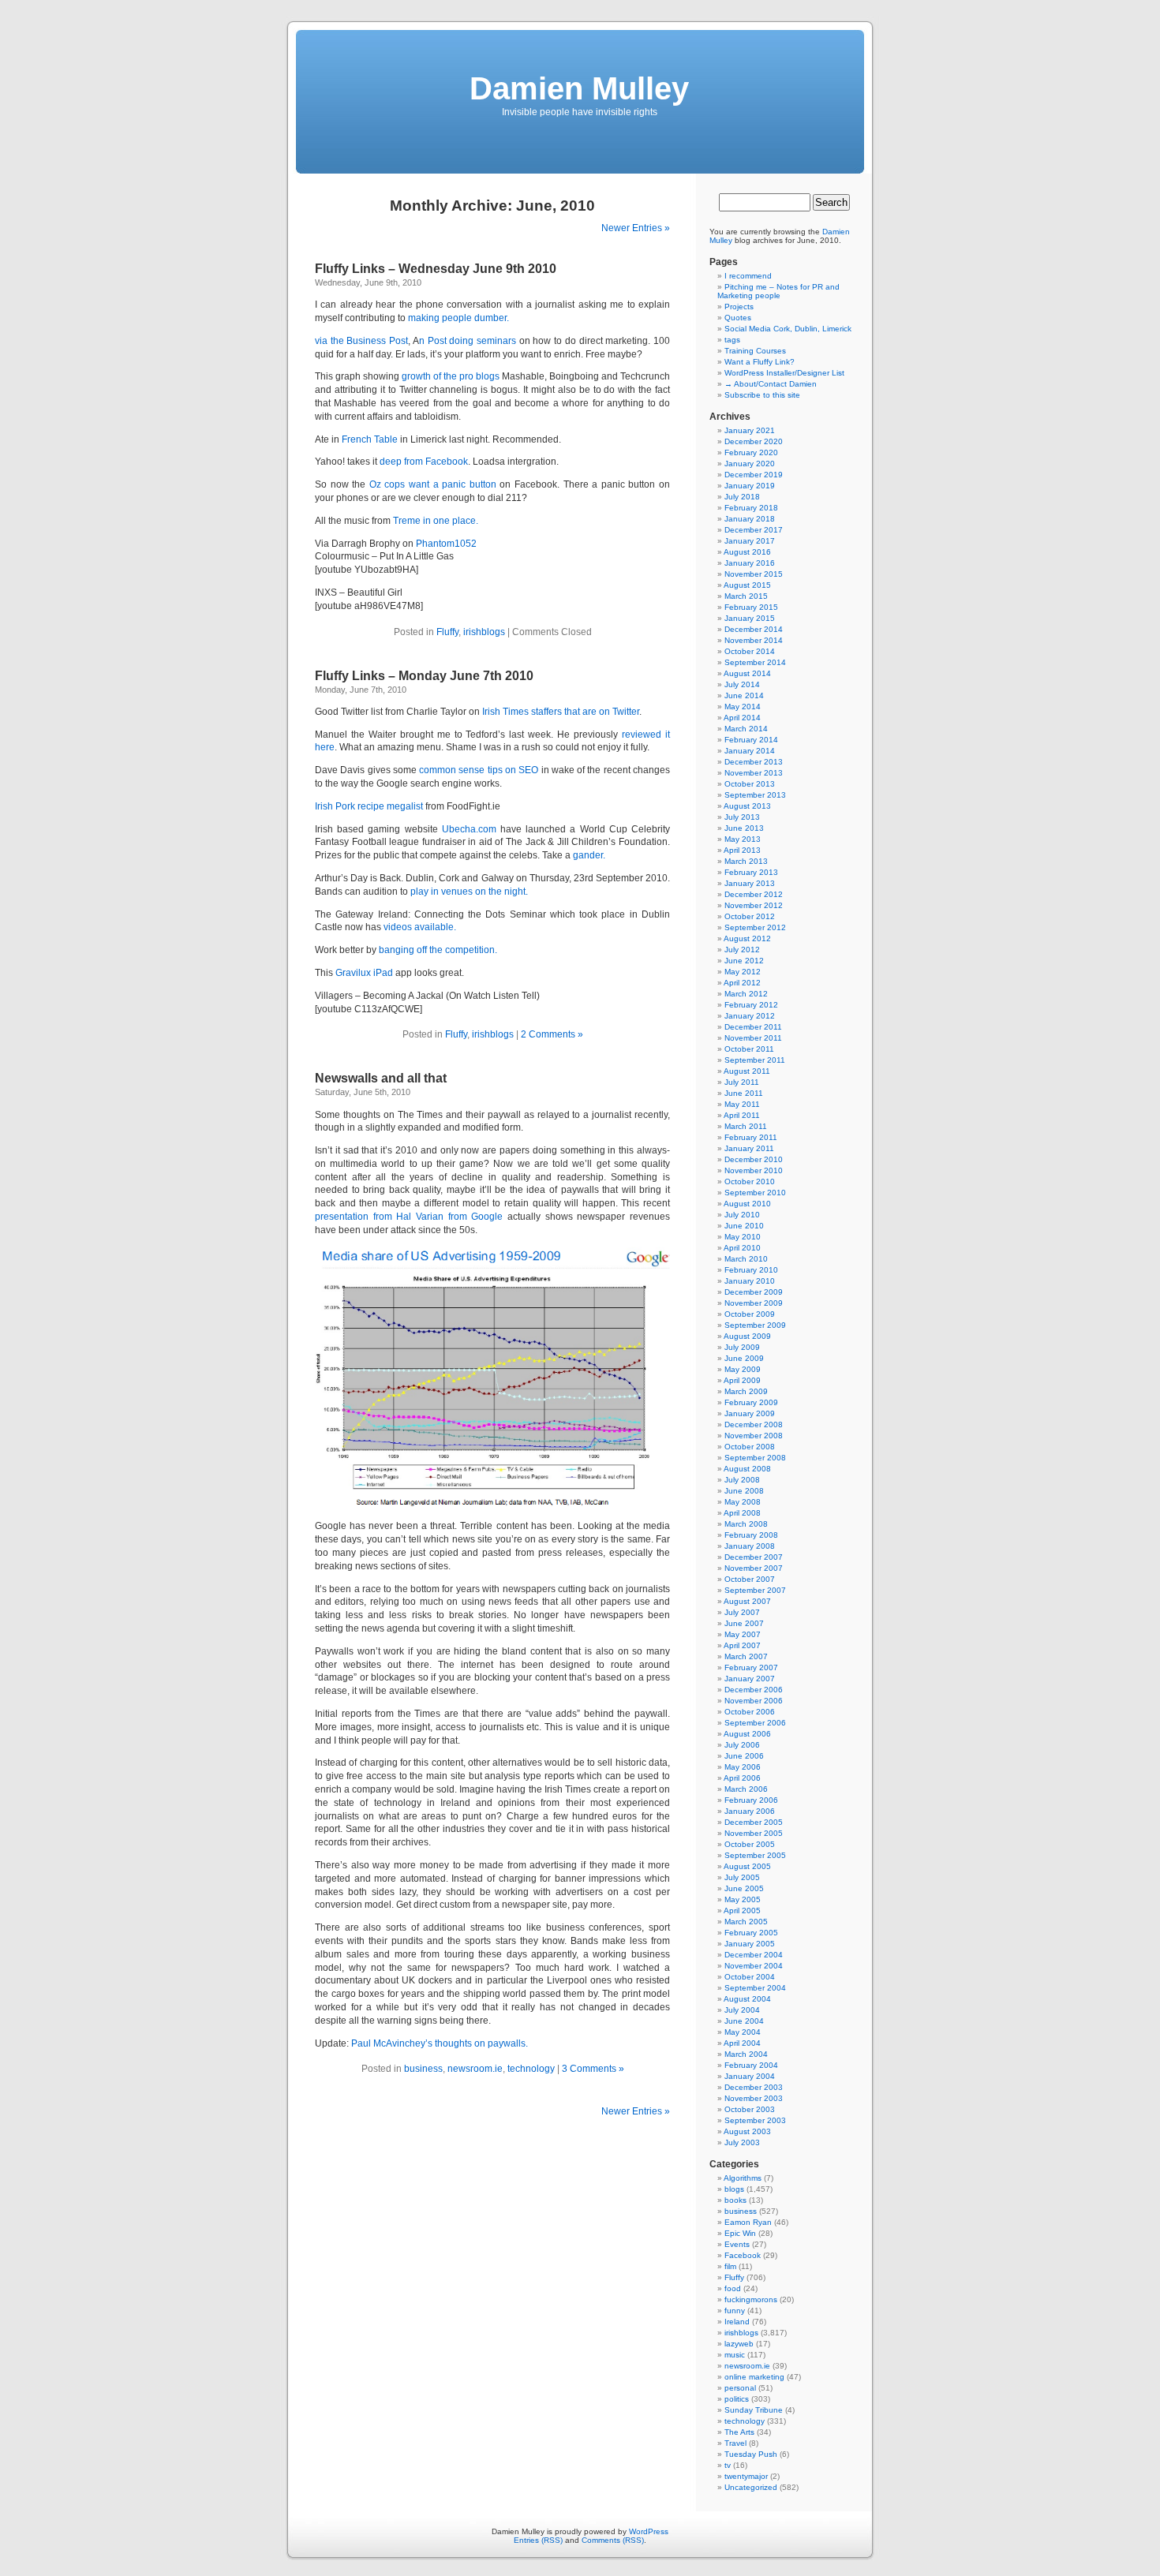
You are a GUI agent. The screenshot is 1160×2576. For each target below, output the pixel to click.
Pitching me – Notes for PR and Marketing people (778, 291)
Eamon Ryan (748, 2222)
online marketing (754, 2377)
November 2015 (754, 574)
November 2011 (753, 1038)
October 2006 (750, 1712)
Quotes (738, 318)
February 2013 (751, 872)
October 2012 (750, 916)
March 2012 (746, 994)
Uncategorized (751, 2487)
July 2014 (742, 684)
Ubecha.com (469, 829)
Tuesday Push (751, 2454)
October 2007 (750, 1579)
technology (531, 2069)
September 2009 (755, 1325)
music (735, 2355)
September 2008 (755, 1458)
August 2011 (747, 1071)
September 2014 (755, 662)
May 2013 (743, 839)
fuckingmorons (751, 2299)
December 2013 (754, 762)
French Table (370, 439)
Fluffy (447, 632)
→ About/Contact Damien (771, 384)
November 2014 (754, 640)
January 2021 (750, 430)
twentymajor (746, 2476)
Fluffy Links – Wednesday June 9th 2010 (436, 269)
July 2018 (742, 497)
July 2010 (742, 1215)
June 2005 (744, 1888)
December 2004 (754, 1955)
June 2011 (744, 1093)
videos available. (420, 927)
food (733, 2288)
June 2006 (744, 1756)
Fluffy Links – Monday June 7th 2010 (424, 676)
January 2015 (750, 618)
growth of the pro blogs (451, 376)
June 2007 (744, 1623)
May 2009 (743, 1369)
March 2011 (746, 1126)
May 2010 (743, 1237)
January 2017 (750, 541)
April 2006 (742, 1778)
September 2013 (755, 795)
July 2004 (742, 2010)
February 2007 (751, 1667)
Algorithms (743, 2178)
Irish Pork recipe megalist (369, 806)
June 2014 (744, 695)
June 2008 (744, 1491)
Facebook (743, 2255)
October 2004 (750, 1977)
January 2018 (750, 519)
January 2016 (750, 563)
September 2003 (755, 2120)
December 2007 (754, 1557)
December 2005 (754, 1822)
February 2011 (751, 1137)
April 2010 (742, 1248)
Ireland (737, 2322)
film (730, 2266)
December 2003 (754, 2087)
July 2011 (742, 1082)
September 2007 (755, 1590)
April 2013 (742, 850)
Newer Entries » (636, 228)
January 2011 (749, 1148)
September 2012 (755, 927)
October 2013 (750, 784)
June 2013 (744, 828)
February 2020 (751, 452)
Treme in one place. (436, 521)
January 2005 (750, 1944)
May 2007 (743, 1634)
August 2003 (747, 2131)
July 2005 (742, 1877)
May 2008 (743, 1502)
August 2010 (747, 1204)
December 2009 (754, 1292)
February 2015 (751, 607)
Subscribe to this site (762, 395)
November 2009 (754, 1303)
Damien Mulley (579, 88)
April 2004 (742, 2043)
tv (728, 2465)
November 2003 (754, 2098)
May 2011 (742, 1104)
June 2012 (744, 961)
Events (737, 2244)
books (735, 2200)
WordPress (649, 2531)
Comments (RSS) (613, 2540)
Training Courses (755, 351)
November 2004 (754, 1966)
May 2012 (743, 972)
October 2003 (750, 2109)
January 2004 (750, 2076)
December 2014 (754, 629)
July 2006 (742, 1745)
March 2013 (746, 861)
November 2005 (754, 1833)
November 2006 (754, 1701)
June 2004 (744, 2021)
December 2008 (754, 1424)
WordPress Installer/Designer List (784, 373)
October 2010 (750, 1181)
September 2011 (755, 1060)
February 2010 (751, 1270)
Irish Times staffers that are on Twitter (561, 712)
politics (737, 2399)
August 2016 (747, 552)
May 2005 (743, 1899)
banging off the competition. (438, 950)
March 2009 (746, 1391)
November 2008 (754, 1436)
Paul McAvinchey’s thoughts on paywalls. (440, 2043)
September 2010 (755, 1193)
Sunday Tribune (754, 2410)
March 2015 (746, 596)
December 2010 (754, 1159)
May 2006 (743, 1767)
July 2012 (742, 950)
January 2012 (750, 1016)
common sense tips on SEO (479, 770)
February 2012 (751, 1005)
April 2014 (742, 718)
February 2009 (751, 1402)
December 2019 (754, 475)
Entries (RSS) (538, 2540)
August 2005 (747, 1866)
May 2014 (743, 707)
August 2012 (747, 938)
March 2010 (746, 1259)
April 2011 (742, 1115)
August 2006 (747, 1734)
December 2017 (754, 530)
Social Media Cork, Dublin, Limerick (788, 329)
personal (740, 2388)
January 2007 (750, 1679)
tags (732, 340)
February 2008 (751, 1535)
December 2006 (754, 1690)
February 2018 (751, 508)
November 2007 (754, 1568)
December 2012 (754, 894)
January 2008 (750, 1546)
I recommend (748, 276)
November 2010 (754, 1170)
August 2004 (747, 1999)
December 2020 (754, 441)
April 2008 (742, 1513)
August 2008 (747, 1469)
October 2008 (750, 1447)
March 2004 (746, 2054)
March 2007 (746, 1656)
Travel (735, 2443)
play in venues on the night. (469, 892)
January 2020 (750, 464)
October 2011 (749, 1049)
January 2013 (750, 883)
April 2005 (742, 1911)
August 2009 (747, 1336)
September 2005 (755, 1855)
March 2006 (746, 1789)
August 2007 (747, 1601)
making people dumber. (458, 318)
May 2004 (743, 2032)
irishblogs (484, 632)
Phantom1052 (446, 544)
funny (735, 2311)
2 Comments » (552, 1034)
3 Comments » (593, 2069)
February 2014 (751, 740)
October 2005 (750, 1844)
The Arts (739, 2432)
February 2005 (751, 1933)
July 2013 (742, 817)
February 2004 (751, 2065)
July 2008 (742, 1480)
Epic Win (740, 2233)
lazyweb (739, 2344)
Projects (739, 307)
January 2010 (750, 1281)
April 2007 (742, 1645)
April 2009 (742, 1380)
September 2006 (755, 1723)
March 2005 (746, 1922)
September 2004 (755, 1988)
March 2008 (746, 1524)
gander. (589, 855)
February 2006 (751, 1800)
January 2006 (750, 1811)
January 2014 (750, 751)
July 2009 (742, 1347)
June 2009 (744, 1358)
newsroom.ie (475, 2069)
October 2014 (750, 651)
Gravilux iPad (364, 973)
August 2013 (747, 806)
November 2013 (754, 773)
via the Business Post (361, 341)
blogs (734, 2189)
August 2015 (747, 585)
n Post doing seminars (468, 341)
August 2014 (747, 673)
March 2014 (746, 729)
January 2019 (750, 486)
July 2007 (742, 1612)
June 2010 (744, 1226)
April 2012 (742, 983)
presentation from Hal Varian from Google (409, 1217)
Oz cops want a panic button (433, 484)
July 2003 (742, 2142)
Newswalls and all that (381, 1078)
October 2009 (750, 1314)
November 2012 (754, 905)
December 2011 (753, 1027)
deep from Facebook (424, 462)
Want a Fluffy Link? (760, 362)
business (423, 2069)
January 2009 (750, 1413)
